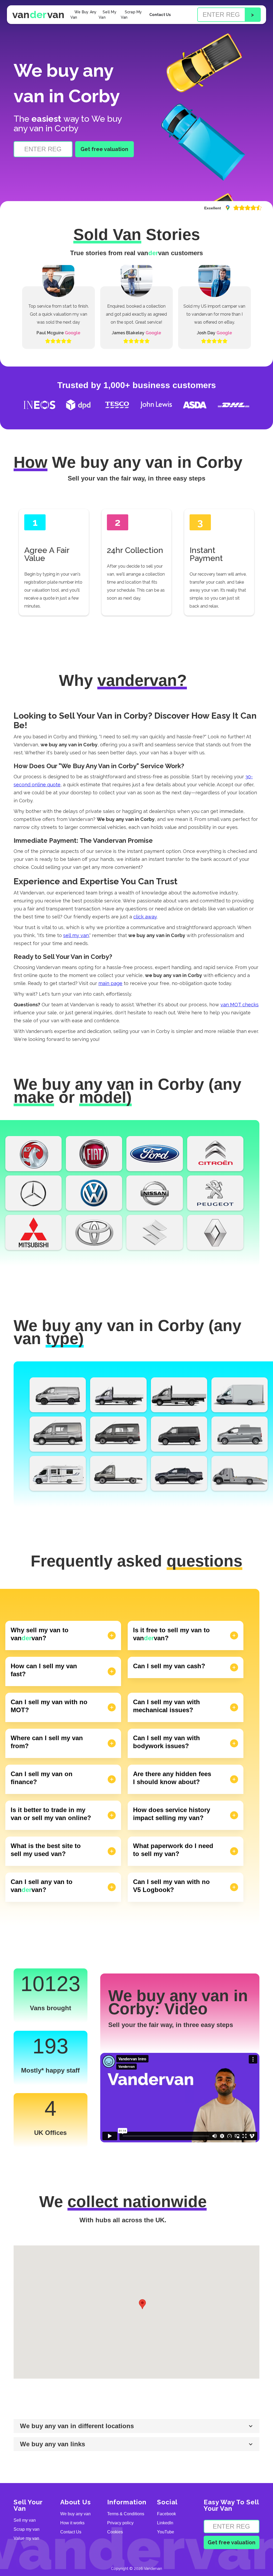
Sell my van (25, 2520)
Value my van (26, 2538)
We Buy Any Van (84, 15)
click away (145, 917)
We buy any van (75, 2514)
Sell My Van (108, 15)
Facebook (166, 2514)
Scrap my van (27, 2529)
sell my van (76, 935)
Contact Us (160, 15)
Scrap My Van (131, 15)
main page (110, 983)
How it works (72, 2523)
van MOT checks (240, 1005)
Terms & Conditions (126, 2514)
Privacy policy (120, 2523)
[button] (142, 2304)
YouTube (166, 2532)
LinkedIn (165, 2523)
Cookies (115, 2532)
